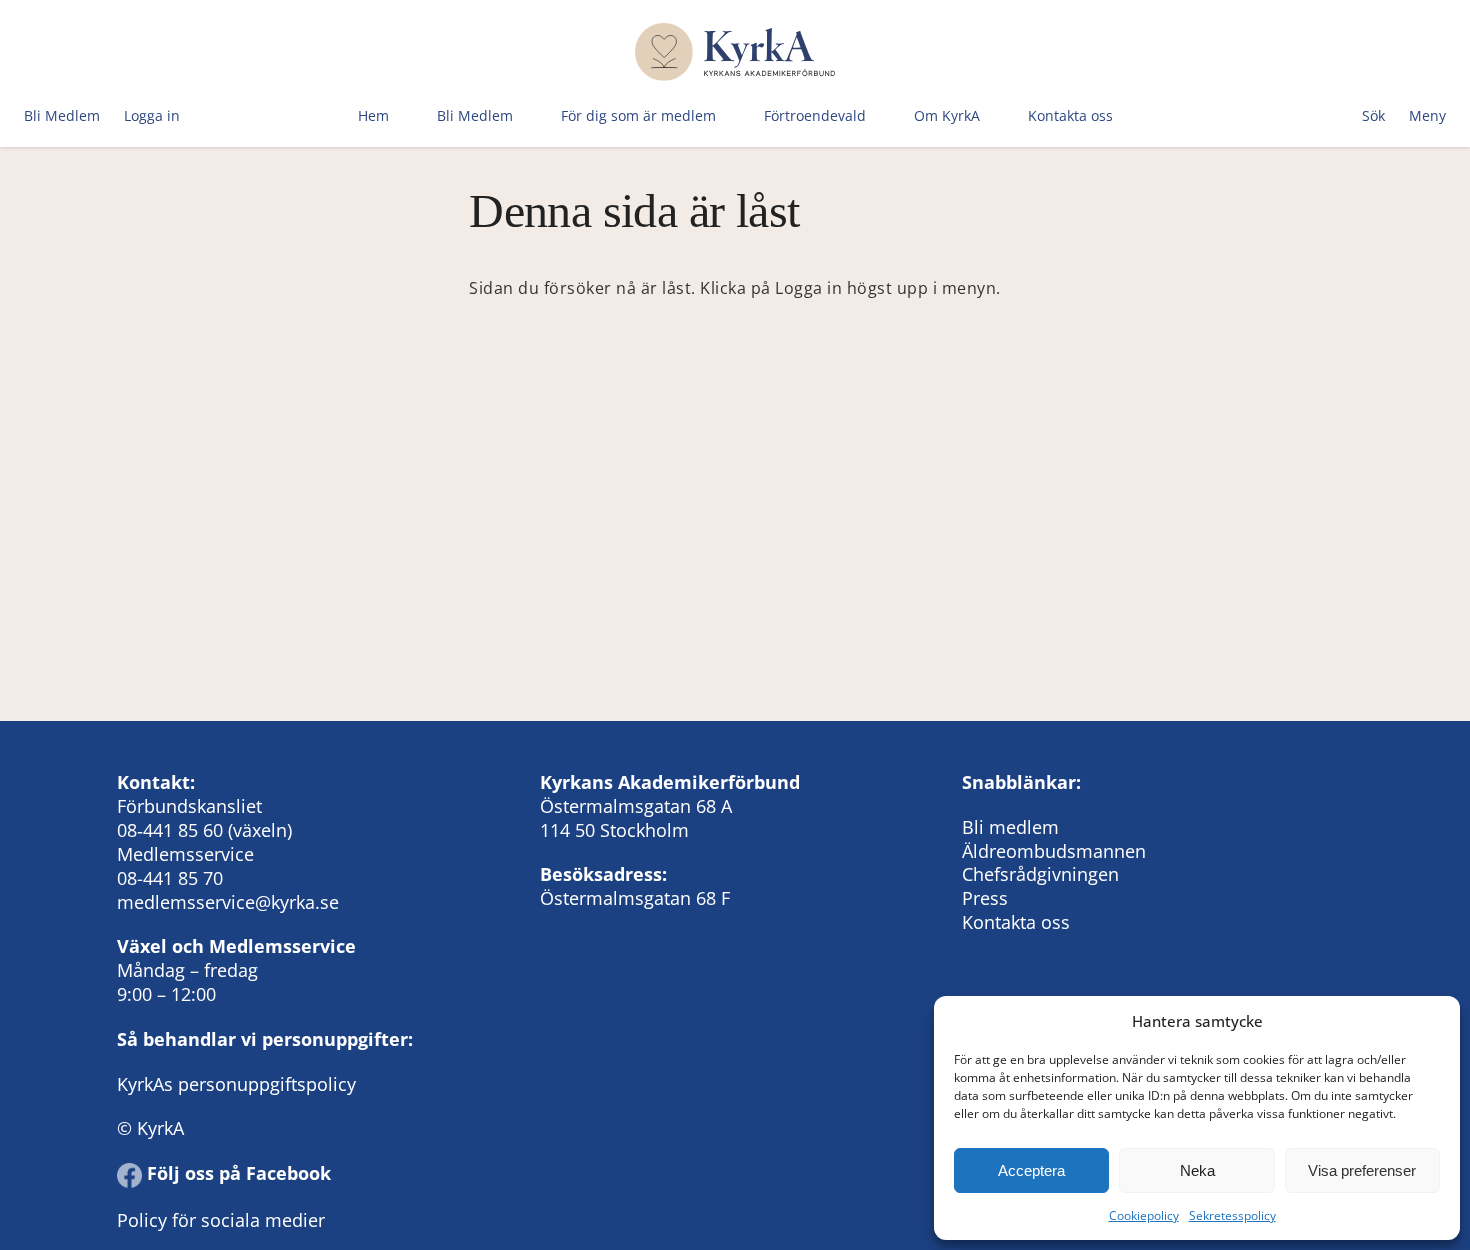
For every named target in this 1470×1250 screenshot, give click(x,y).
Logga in (152, 115)
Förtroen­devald (815, 115)
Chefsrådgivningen (1040, 874)
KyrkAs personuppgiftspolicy (236, 1084)
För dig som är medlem (638, 115)
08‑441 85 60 (170, 830)
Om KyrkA (947, 115)
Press (985, 898)
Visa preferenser (1362, 1170)
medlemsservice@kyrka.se (228, 902)
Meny (1427, 115)
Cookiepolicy (1144, 1215)
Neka (1197, 1170)
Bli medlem (1010, 827)
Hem (373, 115)
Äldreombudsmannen (1054, 851)
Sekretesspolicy (1232, 1215)
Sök (1373, 115)
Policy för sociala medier (221, 1220)
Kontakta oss (1070, 115)
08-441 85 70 (170, 878)
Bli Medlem (62, 115)
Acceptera (1031, 1170)
